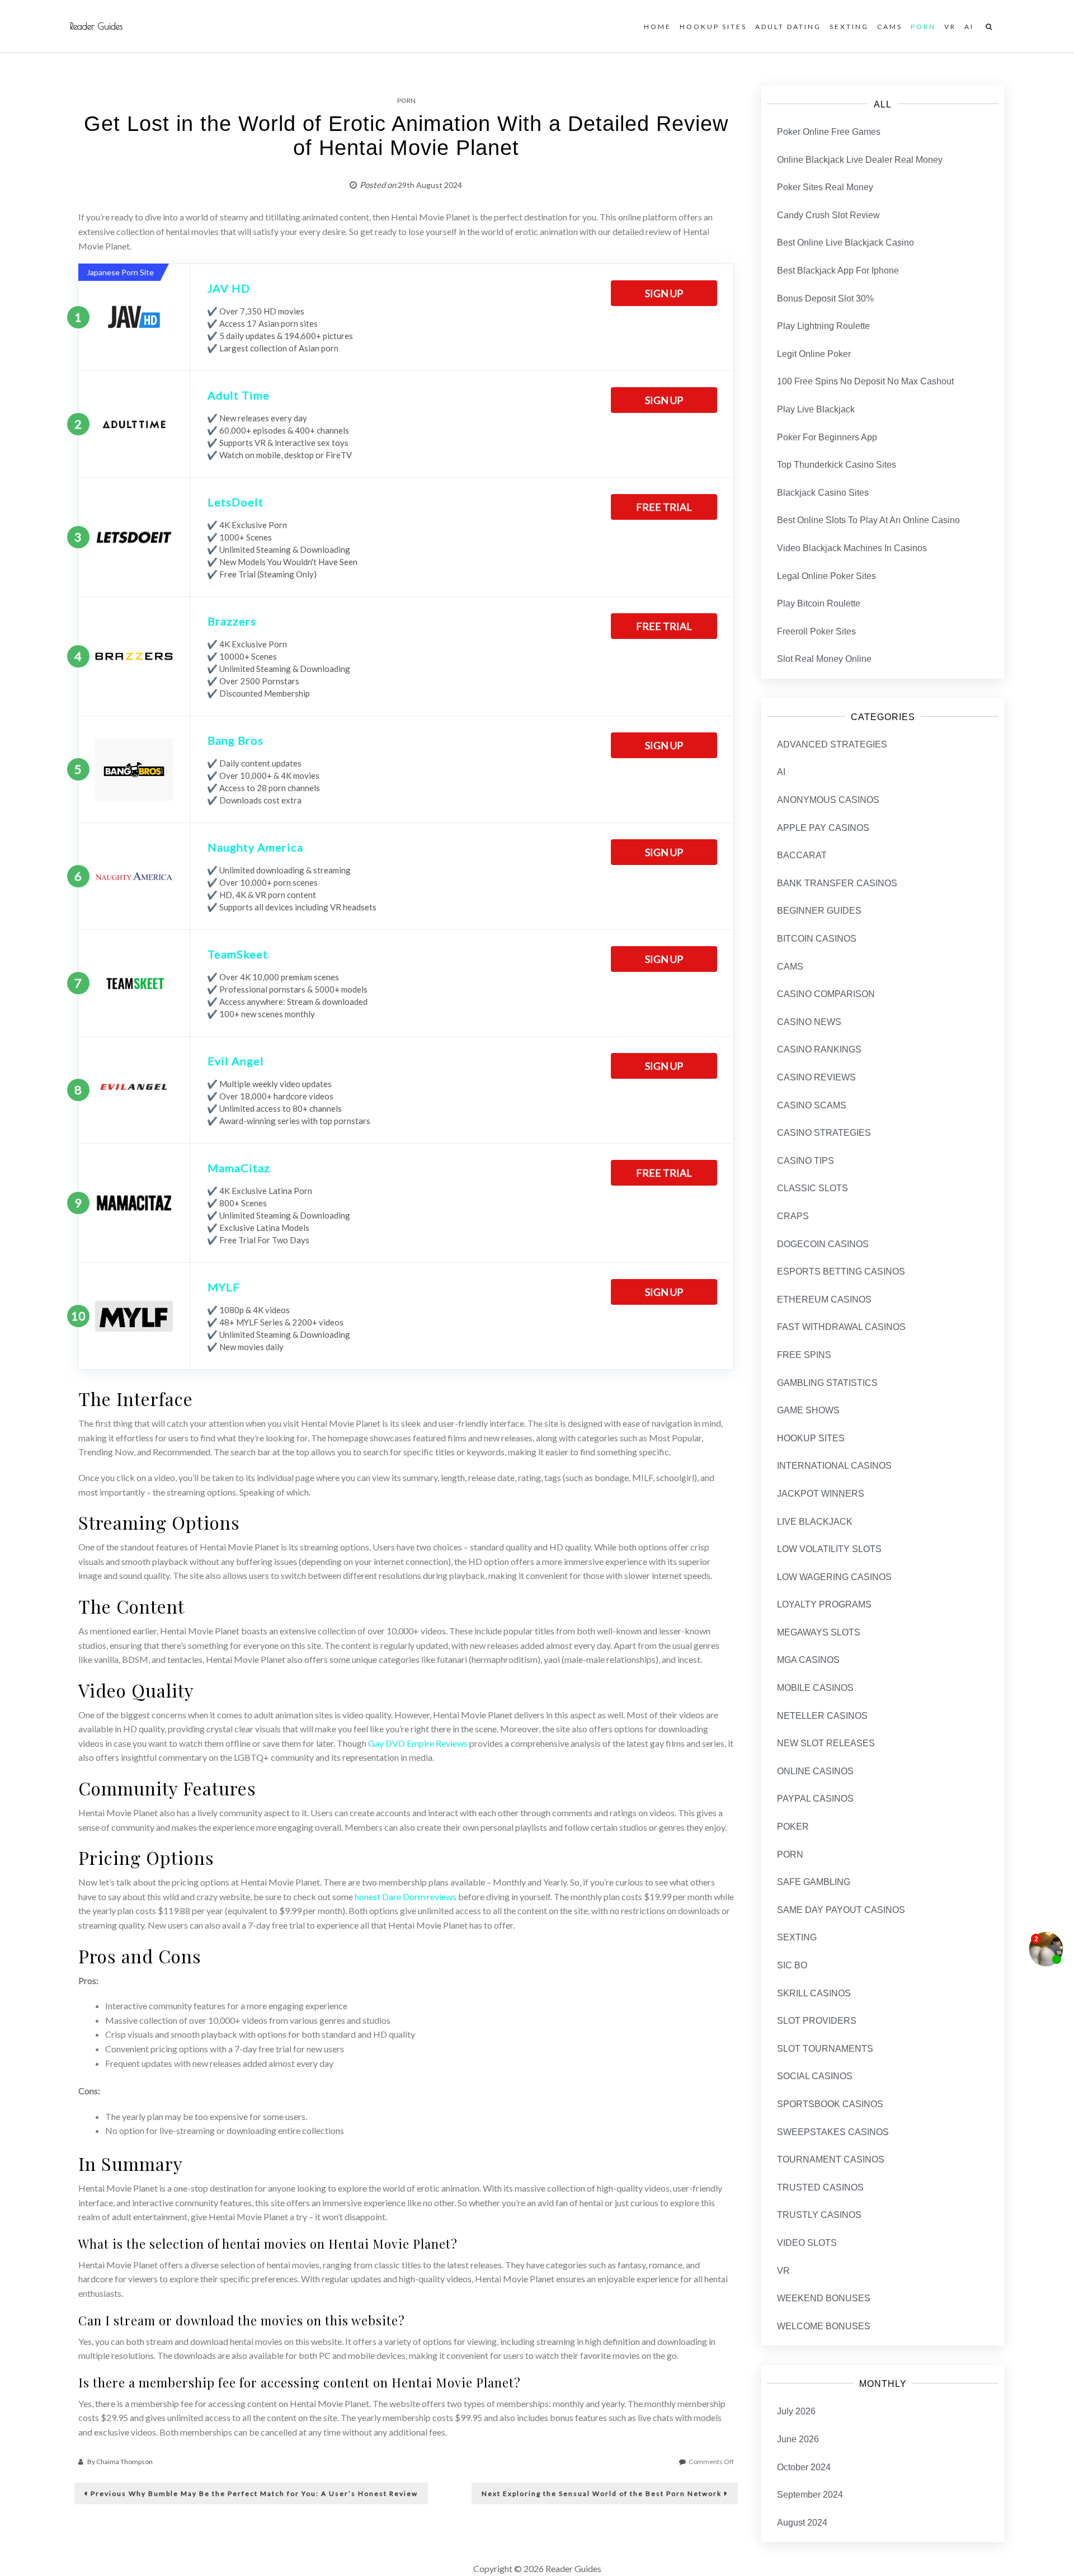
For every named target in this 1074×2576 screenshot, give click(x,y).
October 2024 (804, 2467)
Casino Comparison (826, 994)
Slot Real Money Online (824, 659)
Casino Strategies (824, 1133)
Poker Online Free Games (829, 132)
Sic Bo (792, 1965)
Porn (923, 27)
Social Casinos (815, 2076)
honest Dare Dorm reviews (406, 1896)
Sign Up (664, 293)
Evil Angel (236, 1061)
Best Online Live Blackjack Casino (845, 243)
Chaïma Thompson (124, 2462)
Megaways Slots (819, 1632)
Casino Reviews (816, 1077)
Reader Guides (96, 26)
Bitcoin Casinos (817, 939)
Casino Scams (812, 1105)
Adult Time (239, 395)
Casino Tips (805, 1161)
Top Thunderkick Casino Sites (837, 465)
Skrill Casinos (814, 1993)
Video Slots (807, 2243)
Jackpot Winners (821, 1494)
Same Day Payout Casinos (841, 1910)
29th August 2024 (430, 185)
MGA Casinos (808, 1660)
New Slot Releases (826, 1743)
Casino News (809, 1022)
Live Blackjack (815, 1522)
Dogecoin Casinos (823, 1244)
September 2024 (810, 2495)
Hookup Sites (713, 27)
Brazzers (232, 621)
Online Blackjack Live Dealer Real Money (860, 160)
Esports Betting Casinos (841, 1271)
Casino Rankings (819, 1049)
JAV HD (229, 288)
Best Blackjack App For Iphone (838, 271)
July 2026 (796, 2411)
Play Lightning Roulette (823, 326)
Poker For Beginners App (827, 437)
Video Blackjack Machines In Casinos (852, 548)
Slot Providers (817, 2021)
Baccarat (802, 855)
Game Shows (808, 1410)
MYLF (224, 1287)
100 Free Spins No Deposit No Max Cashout (865, 381)
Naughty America (255, 847)
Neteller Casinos (822, 1716)
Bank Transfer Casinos (837, 883)
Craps (793, 1216)
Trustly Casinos (819, 2215)
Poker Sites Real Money (825, 187)
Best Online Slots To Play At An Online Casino (868, 520)
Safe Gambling (814, 1882)
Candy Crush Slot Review (828, 215)
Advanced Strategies (832, 744)
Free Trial (664, 507)
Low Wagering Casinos (834, 1577)
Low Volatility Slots (829, 1549)
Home (658, 27)
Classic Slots (812, 1188)
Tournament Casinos (831, 2159)
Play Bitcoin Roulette (819, 603)
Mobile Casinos (815, 1688)
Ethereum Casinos (824, 1299)
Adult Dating (788, 27)
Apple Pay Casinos (823, 828)
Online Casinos (815, 1771)
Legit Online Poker (814, 354)
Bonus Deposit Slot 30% (825, 299)
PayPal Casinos (815, 1799)
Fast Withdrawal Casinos (841, 1327)
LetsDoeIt (235, 502)
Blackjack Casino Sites (823, 493)
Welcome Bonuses (824, 2326)
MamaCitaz (239, 1168)
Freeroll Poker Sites (816, 631)
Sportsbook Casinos (830, 2104)
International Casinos (834, 1466)
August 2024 (802, 2523)
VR (950, 27)
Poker (793, 1827)
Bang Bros (235, 740)
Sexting (849, 27)
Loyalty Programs (824, 1604)
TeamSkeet (238, 954)
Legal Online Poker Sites (826, 576)
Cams (890, 27)
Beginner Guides (819, 911)
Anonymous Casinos (828, 800)
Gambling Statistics (827, 1383)
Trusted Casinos (820, 2187)
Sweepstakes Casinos (833, 2132)
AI (969, 27)
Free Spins (804, 1355)
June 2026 (798, 2439)
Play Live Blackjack (816, 409)
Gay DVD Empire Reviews (418, 1743)
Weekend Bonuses (824, 2298)
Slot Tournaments (825, 2049)
